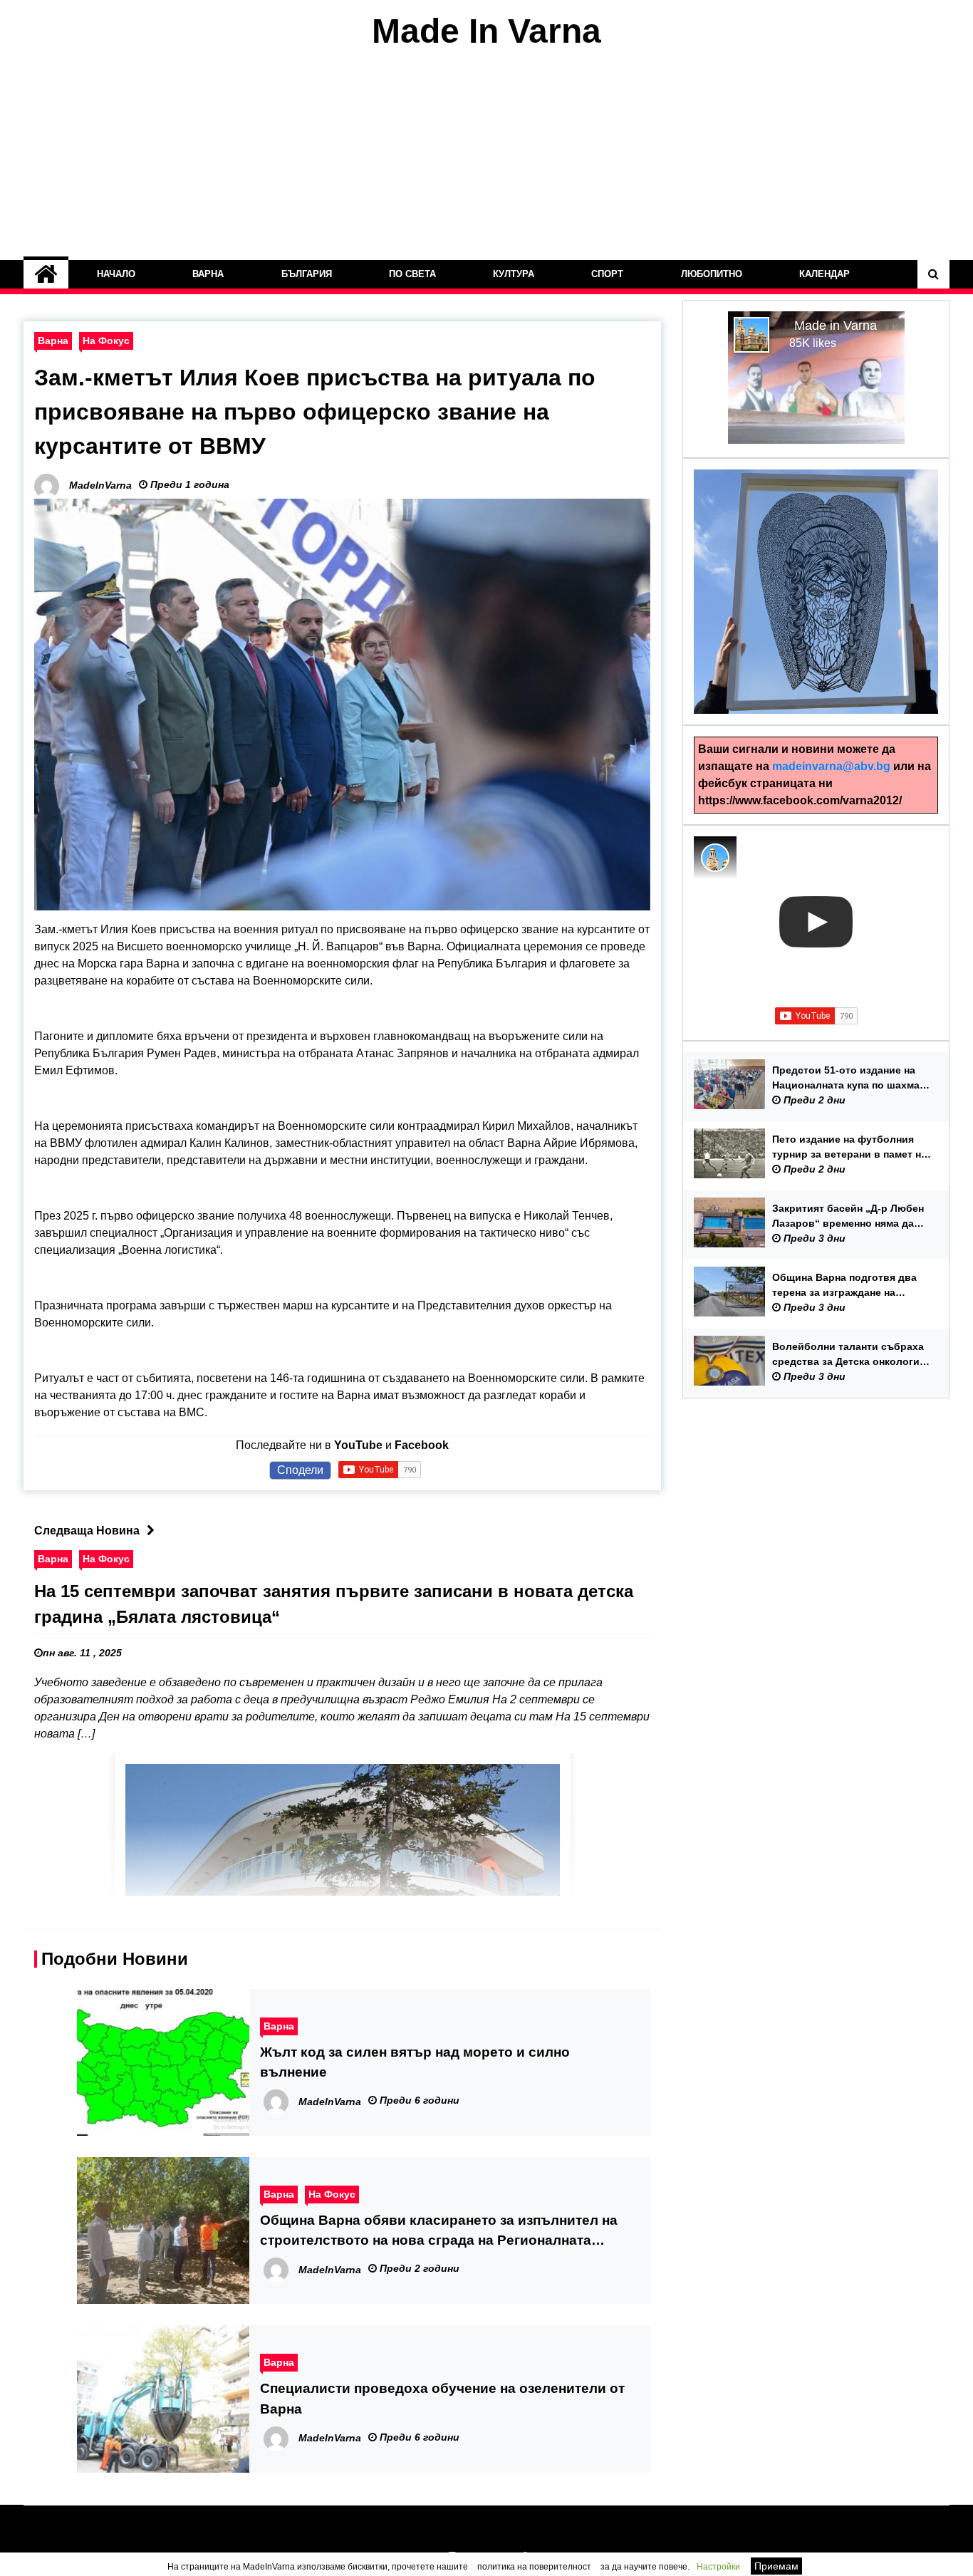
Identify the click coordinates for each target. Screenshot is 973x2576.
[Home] (46, 274)
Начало (116, 274)
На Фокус (106, 341)
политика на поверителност (534, 2567)
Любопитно (712, 274)
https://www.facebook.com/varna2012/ (800, 800)
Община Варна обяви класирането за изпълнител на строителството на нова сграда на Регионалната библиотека (439, 2232)
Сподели (300, 1470)
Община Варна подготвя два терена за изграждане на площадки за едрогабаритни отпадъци (844, 1286)
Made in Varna (836, 326)
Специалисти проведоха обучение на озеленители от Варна (442, 2398)
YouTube (358, 1445)
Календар (824, 274)
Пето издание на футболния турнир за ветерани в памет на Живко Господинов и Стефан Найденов (849, 1148)
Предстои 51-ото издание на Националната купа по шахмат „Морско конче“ (848, 1079)
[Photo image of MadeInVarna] (715, 858)
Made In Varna (486, 31)
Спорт (607, 274)
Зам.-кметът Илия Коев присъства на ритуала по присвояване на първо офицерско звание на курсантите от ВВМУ (315, 412)
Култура (514, 274)
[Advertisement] (486, 155)
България (307, 274)
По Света (412, 274)
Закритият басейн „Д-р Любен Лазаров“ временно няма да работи (848, 1217)
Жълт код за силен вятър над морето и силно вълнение (415, 2062)
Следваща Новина (87, 1531)
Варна (208, 274)
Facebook (422, 1445)
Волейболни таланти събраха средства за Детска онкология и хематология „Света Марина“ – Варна (851, 1355)
